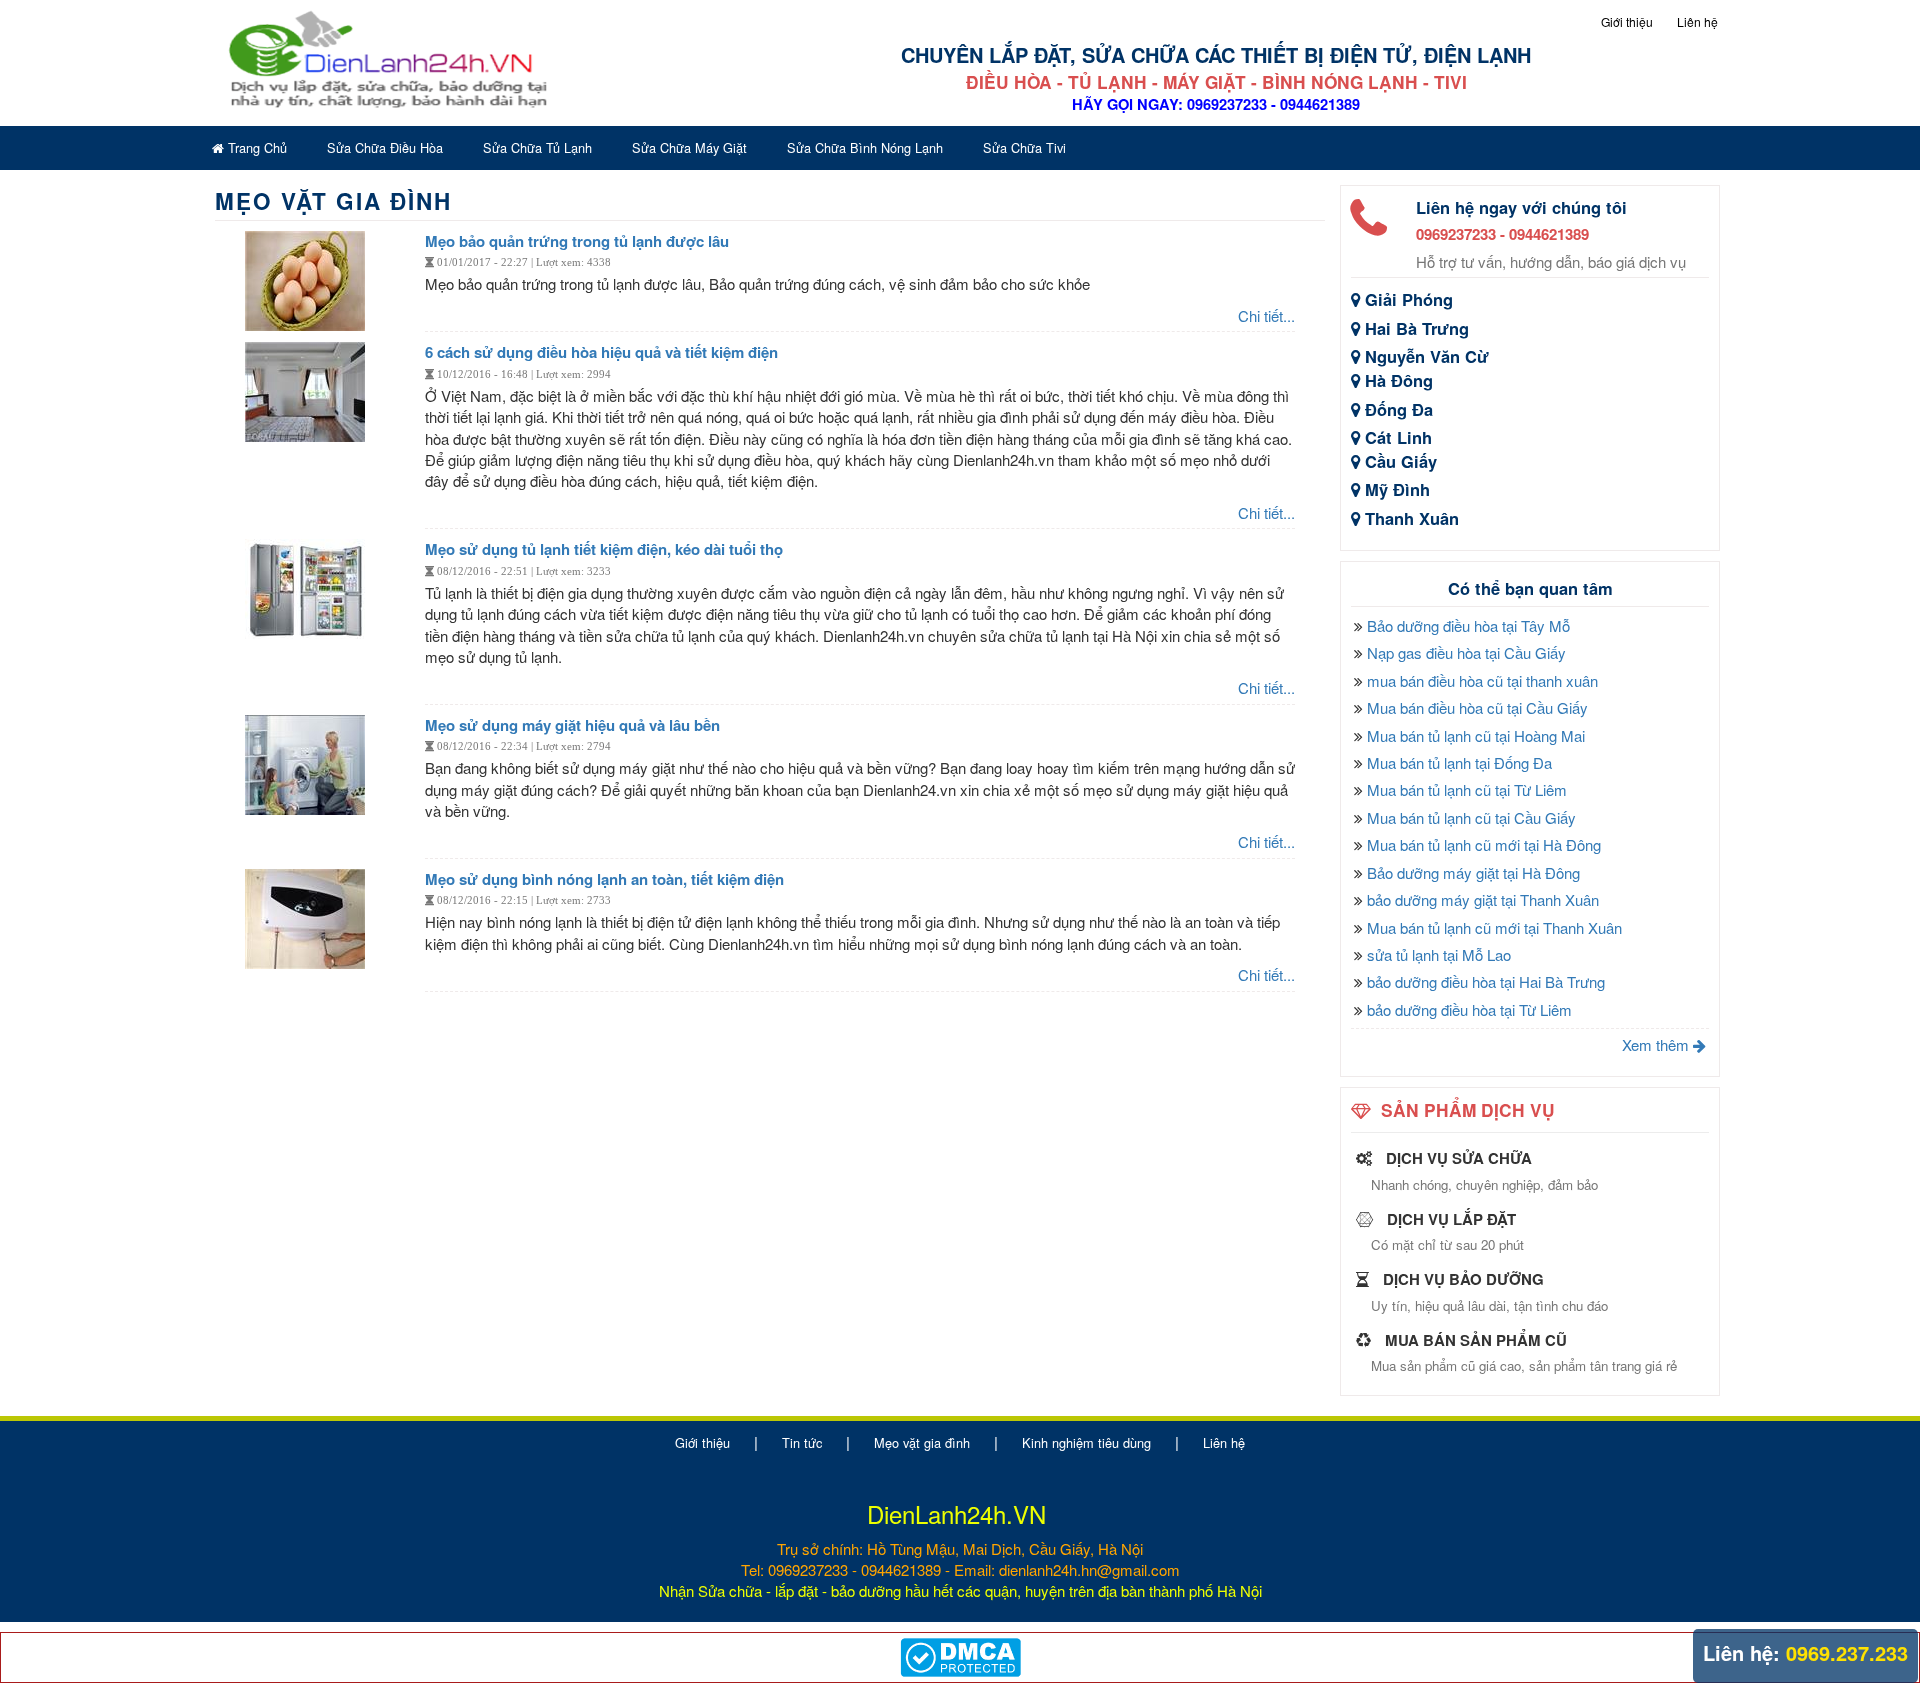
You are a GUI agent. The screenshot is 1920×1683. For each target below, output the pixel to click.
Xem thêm (1657, 1044)
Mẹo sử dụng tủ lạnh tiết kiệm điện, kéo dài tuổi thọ (604, 549)
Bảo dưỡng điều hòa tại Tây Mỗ (1468, 625)
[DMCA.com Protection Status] (960, 1654)
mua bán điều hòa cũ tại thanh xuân (1482, 680)
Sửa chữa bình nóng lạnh (865, 147)
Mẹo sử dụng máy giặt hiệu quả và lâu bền (572, 725)
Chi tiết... (1266, 315)
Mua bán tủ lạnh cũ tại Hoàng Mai (1476, 735)
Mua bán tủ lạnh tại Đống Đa (1459, 762)
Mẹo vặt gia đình (922, 1442)
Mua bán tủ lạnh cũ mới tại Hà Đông (1484, 844)
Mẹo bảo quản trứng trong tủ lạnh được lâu (577, 241)
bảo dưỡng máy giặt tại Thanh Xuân (1483, 899)
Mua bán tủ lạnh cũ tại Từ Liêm (1467, 789)
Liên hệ (1697, 21)
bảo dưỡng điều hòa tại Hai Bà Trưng (1486, 981)
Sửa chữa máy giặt (689, 147)
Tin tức (802, 1442)
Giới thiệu (1627, 21)
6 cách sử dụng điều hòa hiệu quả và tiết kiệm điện (601, 352)
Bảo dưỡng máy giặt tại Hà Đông (1473, 872)
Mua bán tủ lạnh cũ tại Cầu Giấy (1471, 817)
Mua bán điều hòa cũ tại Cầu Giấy (1477, 707)
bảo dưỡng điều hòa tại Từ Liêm (1469, 1009)
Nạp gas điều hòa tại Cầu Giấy (1466, 652)
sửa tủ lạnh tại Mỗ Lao (1439, 954)
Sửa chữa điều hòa (385, 147)
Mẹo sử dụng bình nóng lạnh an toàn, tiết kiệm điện (604, 879)
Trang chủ (255, 147)
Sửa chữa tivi (1024, 147)
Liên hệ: (1741, 1653)
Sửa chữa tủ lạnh (537, 147)
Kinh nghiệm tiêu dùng (1086, 1442)
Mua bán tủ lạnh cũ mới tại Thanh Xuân (1494, 927)
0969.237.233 (1847, 1652)
